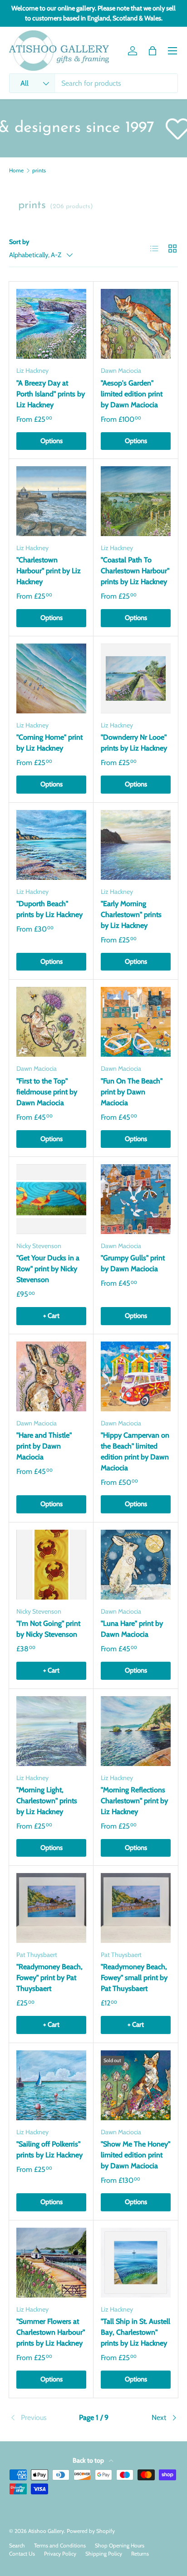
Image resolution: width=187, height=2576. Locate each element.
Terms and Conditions (60, 2545)
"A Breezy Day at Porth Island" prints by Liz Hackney (51, 394)
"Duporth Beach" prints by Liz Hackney (49, 909)
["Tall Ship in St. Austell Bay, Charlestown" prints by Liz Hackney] (136, 2263)
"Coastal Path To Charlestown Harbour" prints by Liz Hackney (135, 571)
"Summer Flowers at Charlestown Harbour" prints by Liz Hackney (51, 2332)
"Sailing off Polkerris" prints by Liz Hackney (49, 2149)
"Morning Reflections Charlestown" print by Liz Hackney (134, 1801)
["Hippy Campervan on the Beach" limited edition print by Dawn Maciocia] (136, 1376)
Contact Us (22, 2554)
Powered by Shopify (91, 2531)
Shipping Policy (104, 2554)
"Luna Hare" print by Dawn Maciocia (132, 1629)
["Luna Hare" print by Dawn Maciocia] (136, 1565)
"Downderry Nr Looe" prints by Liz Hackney (134, 743)
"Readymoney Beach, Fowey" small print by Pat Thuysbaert (134, 1978)
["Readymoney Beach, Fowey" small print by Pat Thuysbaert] (136, 1908)
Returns (140, 2554)
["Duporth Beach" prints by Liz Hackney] (51, 845)
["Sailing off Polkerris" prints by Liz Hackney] (51, 2085)
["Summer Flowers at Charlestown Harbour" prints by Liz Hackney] (51, 2263)
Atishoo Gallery (46, 2531)
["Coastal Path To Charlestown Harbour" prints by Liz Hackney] (136, 501)
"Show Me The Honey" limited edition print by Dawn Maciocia (135, 2155)
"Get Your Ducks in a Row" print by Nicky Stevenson (48, 1269)
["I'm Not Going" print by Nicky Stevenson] (51, 1565)
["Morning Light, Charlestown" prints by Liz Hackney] (51, 1731)
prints (39, 171)
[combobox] (93, 83)
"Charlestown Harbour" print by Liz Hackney (49, 571)
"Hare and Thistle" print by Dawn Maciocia (44, 1446)
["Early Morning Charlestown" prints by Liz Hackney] (136, 845)
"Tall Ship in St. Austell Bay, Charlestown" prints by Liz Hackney (135, 2332)
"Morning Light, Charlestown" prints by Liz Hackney (47, 1801)
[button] (153, 51)
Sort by (19, 242)
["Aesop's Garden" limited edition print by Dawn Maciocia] (136, 324)
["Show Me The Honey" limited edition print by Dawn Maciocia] (136, 2085)
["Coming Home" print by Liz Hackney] (51, 678)
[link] (37, 2418)
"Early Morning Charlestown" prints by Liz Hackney (131, 915)
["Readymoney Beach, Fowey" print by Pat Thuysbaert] (51, 1908)
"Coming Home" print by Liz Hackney (49, 743)
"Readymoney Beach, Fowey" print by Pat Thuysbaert (49, 1978)
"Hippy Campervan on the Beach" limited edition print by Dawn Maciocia (135, 1451)
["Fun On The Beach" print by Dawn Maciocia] (136, 1022)
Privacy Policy (60, 2554)
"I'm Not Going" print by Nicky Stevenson (48, 1629)
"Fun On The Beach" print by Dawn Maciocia (132, 1092)
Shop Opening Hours (120, 2545)
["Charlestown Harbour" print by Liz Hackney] (51, 501)
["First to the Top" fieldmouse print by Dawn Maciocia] (51, 1022)
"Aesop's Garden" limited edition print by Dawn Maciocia (132, 394)
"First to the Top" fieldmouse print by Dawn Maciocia (47, 1092)
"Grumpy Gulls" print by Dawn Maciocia (133, 1263)
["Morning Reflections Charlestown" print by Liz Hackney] (136, 1731)
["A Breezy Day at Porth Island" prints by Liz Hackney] (51, 324)
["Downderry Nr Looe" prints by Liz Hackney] (136, 678)
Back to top (89, 2460)
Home (16, 171)
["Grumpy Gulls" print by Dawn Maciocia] (136, 1199)
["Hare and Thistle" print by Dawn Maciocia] (51, 1376)
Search (17, 2545)
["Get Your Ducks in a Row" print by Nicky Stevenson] (51, 1199)
